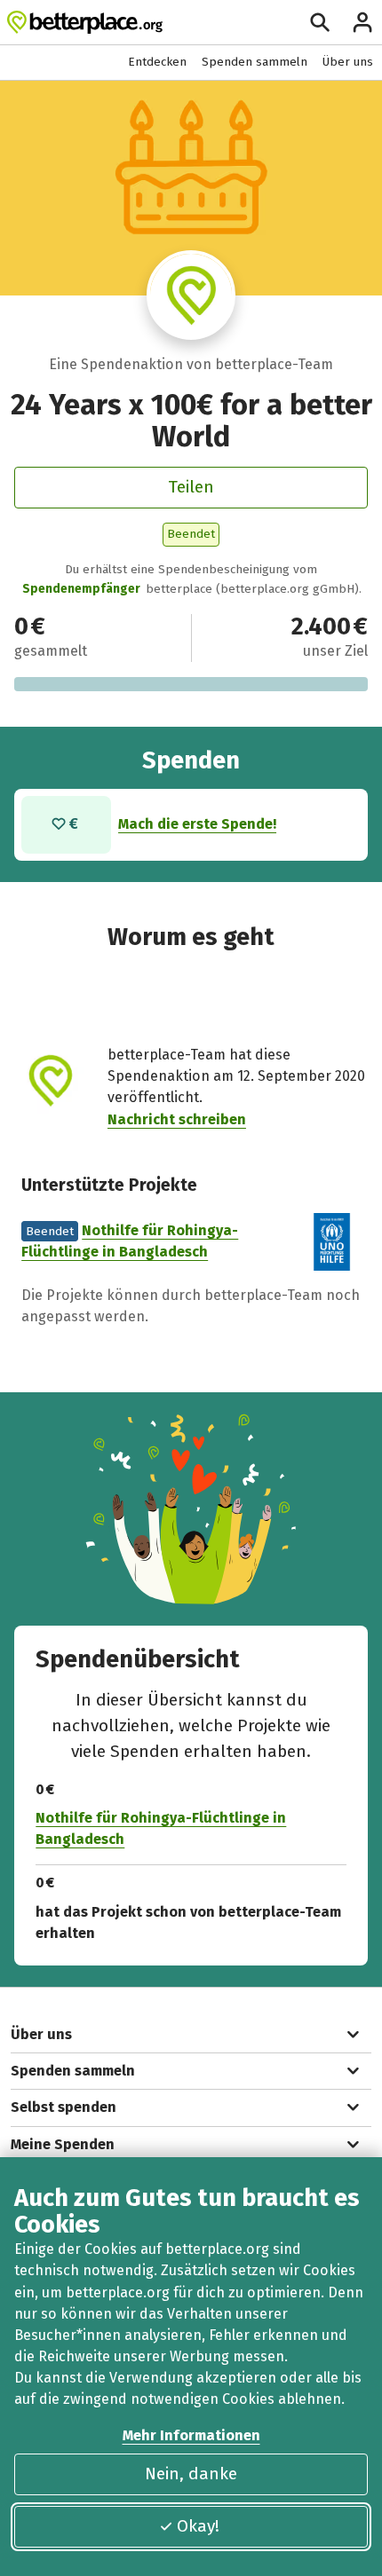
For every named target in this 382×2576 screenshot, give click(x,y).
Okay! (198, 2526)
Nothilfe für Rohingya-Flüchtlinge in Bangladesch (161, 1828)
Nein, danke (191, 2474)
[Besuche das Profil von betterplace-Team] (191, 295)
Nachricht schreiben (177, 1119)
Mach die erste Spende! (197, 824)
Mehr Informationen (191, 2435)
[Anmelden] (362, 22)
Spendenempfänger (81, 589)
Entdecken (157, 62)
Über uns (348, 62)
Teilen (191, 487)
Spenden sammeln (255, 62)
